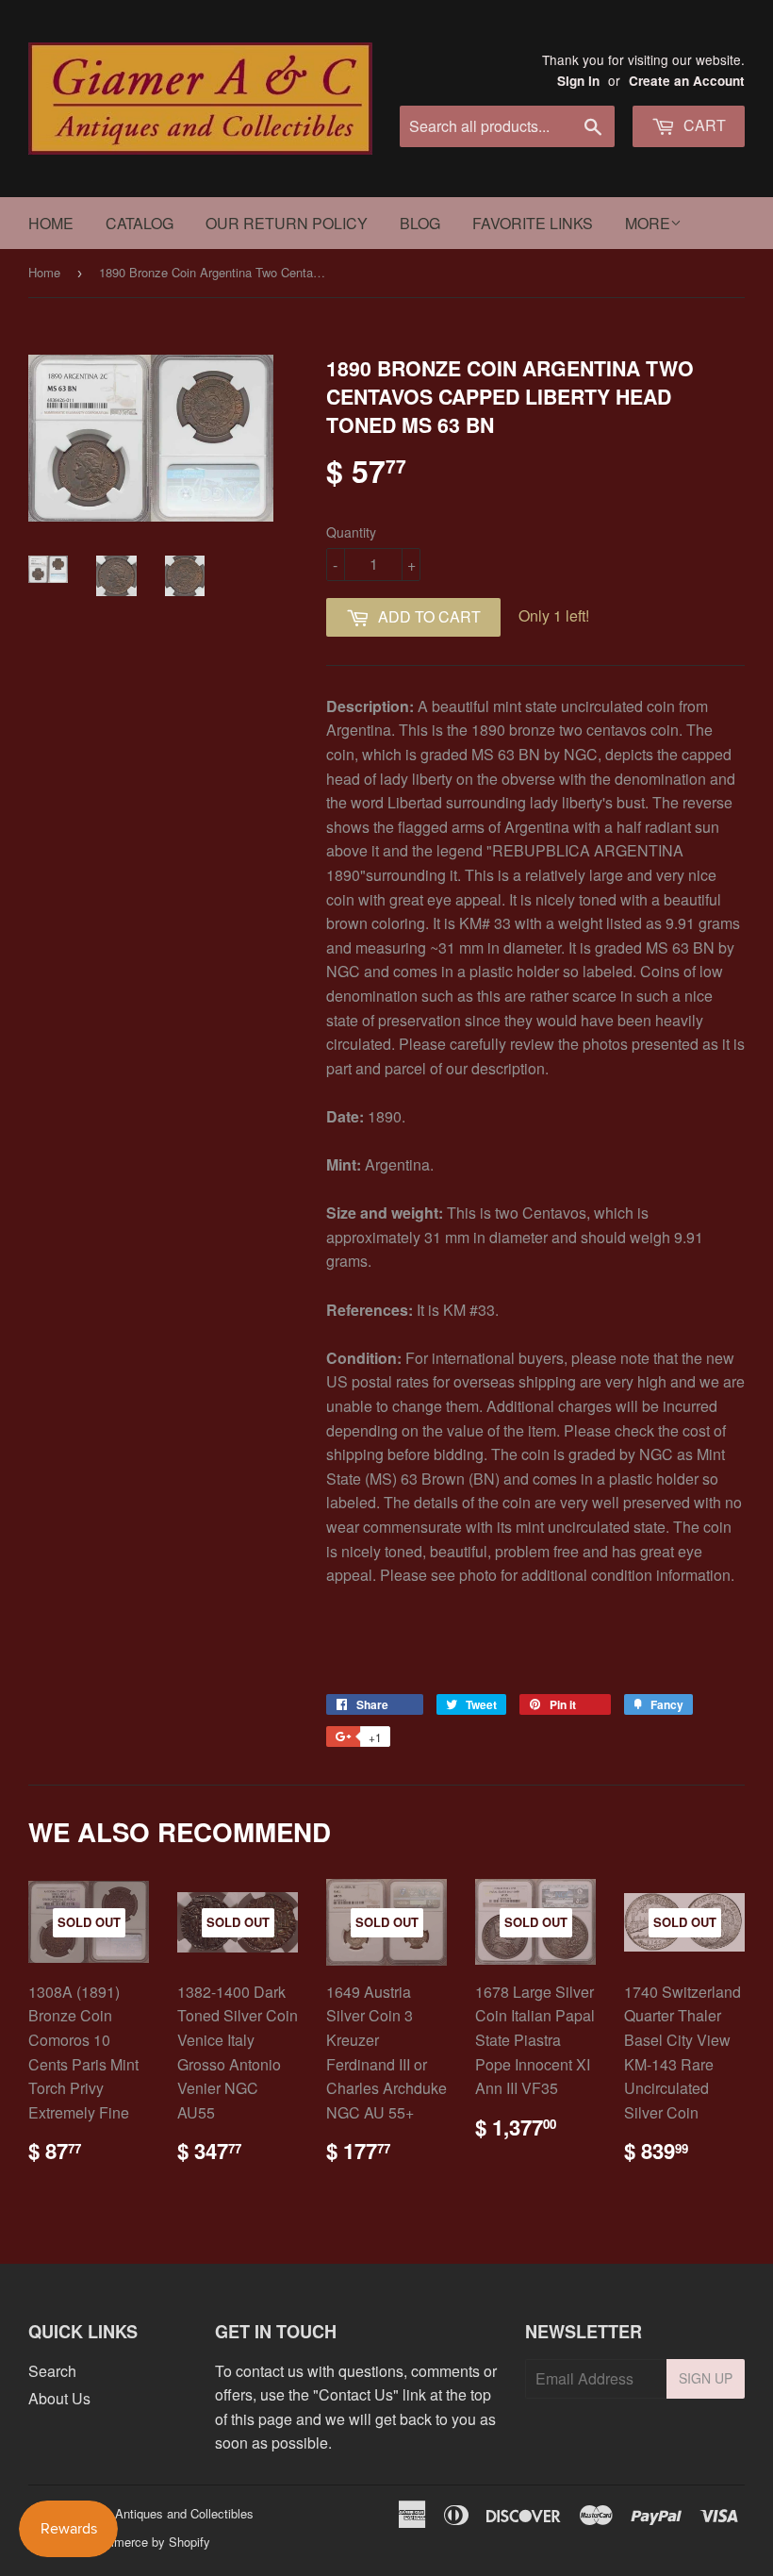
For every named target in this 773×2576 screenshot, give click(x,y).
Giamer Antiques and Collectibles (163, 2513)
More (648, 223)
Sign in (578, 81)
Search (52, 2371)
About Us (59, 2398)
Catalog (140, 223)
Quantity (351, 532)
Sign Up (706, 2378)
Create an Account (687, 81)
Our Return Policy (287, 223)
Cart (703, 125)
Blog (420, 223)
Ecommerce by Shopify (146, 2542)
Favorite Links (533, 223)
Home (51, 223)
